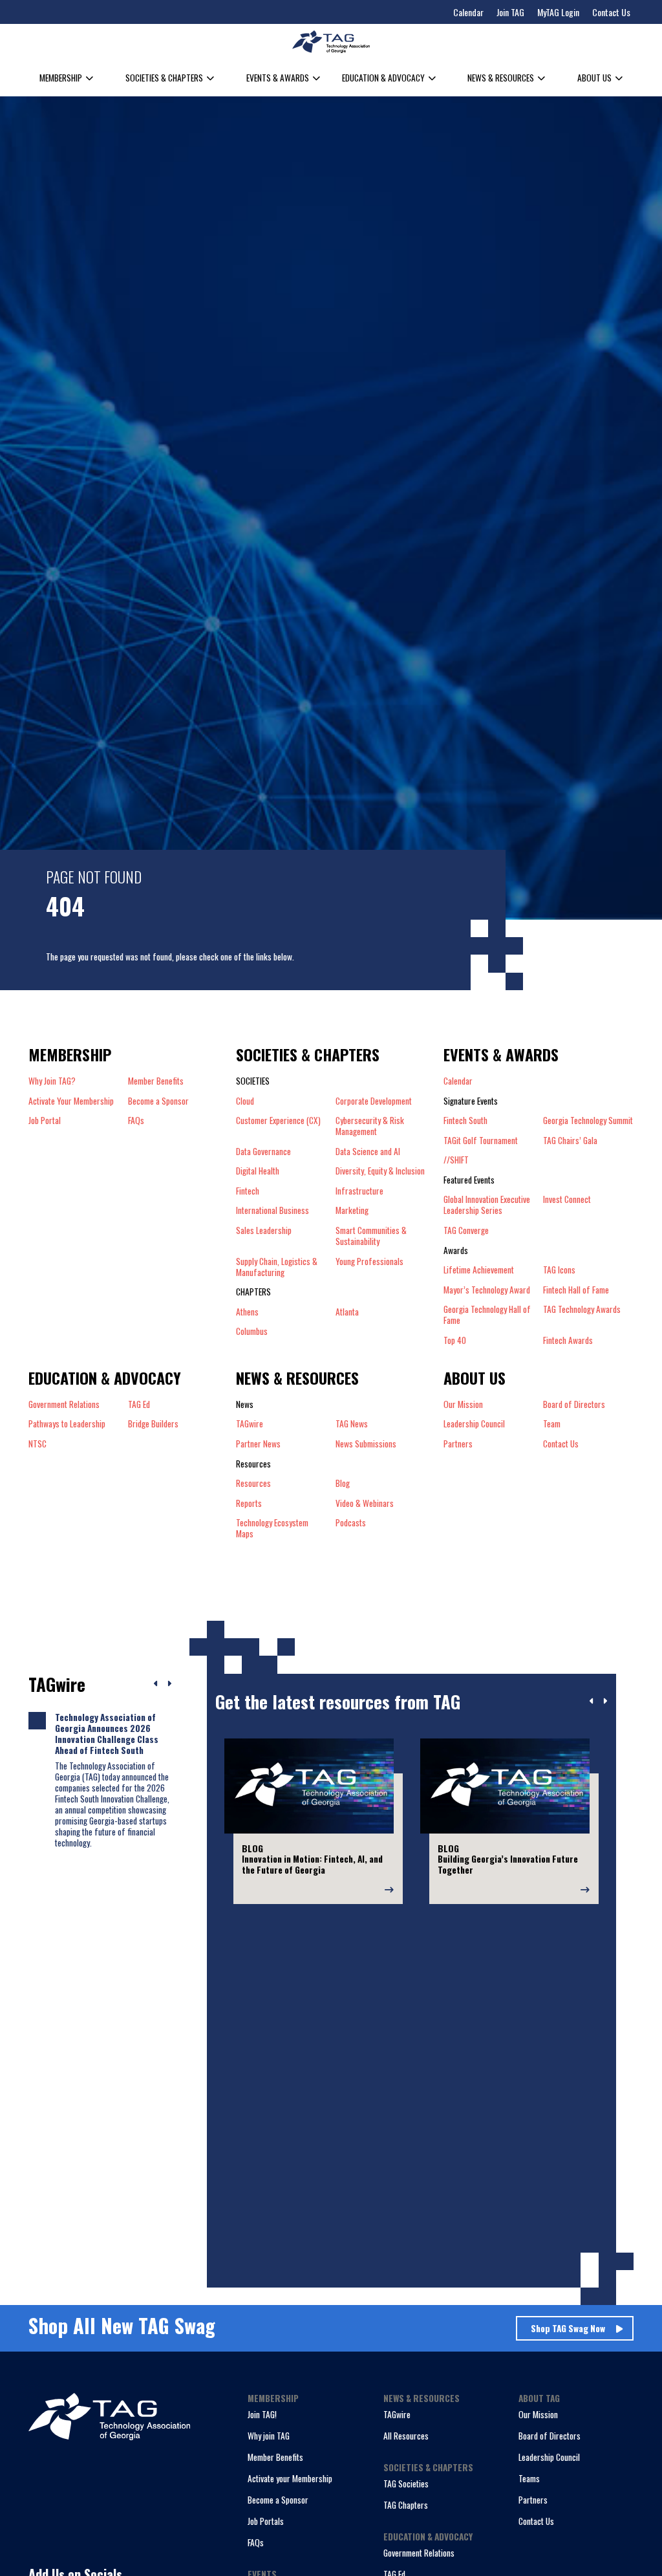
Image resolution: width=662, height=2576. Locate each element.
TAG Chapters (406, 2505)
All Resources (406, 2436)
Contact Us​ (561, 1444)
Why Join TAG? (52, 1081)
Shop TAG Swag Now (568, 2328)
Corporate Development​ (374, 1101)
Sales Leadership (264, 1231)
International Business (272, 1210)
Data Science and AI (368, 1152)
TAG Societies (406, 2484)
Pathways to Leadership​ (67, 1424)
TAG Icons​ (559, 1270)
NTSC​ (37, 1444)
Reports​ (249, 1503)
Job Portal (45, 1120)
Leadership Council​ (474, 1424)
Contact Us (611, 12)
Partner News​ (258, 1444)
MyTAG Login (558, 12)
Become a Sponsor (158, 1101)
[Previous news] (156, 1684)
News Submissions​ (366, 1444)
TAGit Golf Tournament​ (481, 1141)
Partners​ (458, 1444)
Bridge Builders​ (153, 1424)
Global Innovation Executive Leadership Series (487, 1205)
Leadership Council (549, 2457)
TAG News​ (352, 1424)
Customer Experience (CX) (278, 1121)
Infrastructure (359, 1191)
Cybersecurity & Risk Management (370, 1126)
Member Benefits (156, 1081)
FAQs (136, 1120)
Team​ (552, 1424)
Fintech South (465, 1120)
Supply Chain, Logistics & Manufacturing (277, 1267)
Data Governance (263, 1152)
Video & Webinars (365, 1503)
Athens (247, 1312)
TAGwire (250, 1424)
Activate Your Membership (71, 1101)
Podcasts (351, 1523)
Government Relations (419, 2553)
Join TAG (510, 12)
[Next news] (169, 1684)
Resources (253, 1483)
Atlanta (347, 1312)
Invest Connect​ (567, 1200)
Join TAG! (262, 2414)
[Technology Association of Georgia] (331, 42)
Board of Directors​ (574, 1404)
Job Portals (266, 2521)
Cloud (245, 1101)
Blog (343, 1483)
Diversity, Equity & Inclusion (380, 1171)
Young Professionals (369, 1262)
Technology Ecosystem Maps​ (272, 1528)
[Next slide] (605, 1702)
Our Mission (463, 1404)
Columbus (252, 1331)
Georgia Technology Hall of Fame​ (487, 1315)
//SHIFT (456, 1160)
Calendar (468, 12)
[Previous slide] (592, 1702)
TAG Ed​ (139, 1404)
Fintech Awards (568, 1340)
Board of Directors (550, 2436)
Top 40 (455, 1340)
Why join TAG (269, 2436)
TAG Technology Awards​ (582, 1310)
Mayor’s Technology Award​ (487, 1290)
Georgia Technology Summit (588, 1120)
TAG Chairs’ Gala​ (570, 1141)
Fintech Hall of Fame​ (576, 1290)
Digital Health (258, 1171)
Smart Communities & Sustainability (371, 1236)
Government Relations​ (64, 1404)
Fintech (248, 1191)
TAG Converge (466, 1230)
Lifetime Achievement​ (479, 1270)
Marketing (352, 1210)
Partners (533, 2500)
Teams (529, 2478)
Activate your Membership (290, 2478)
